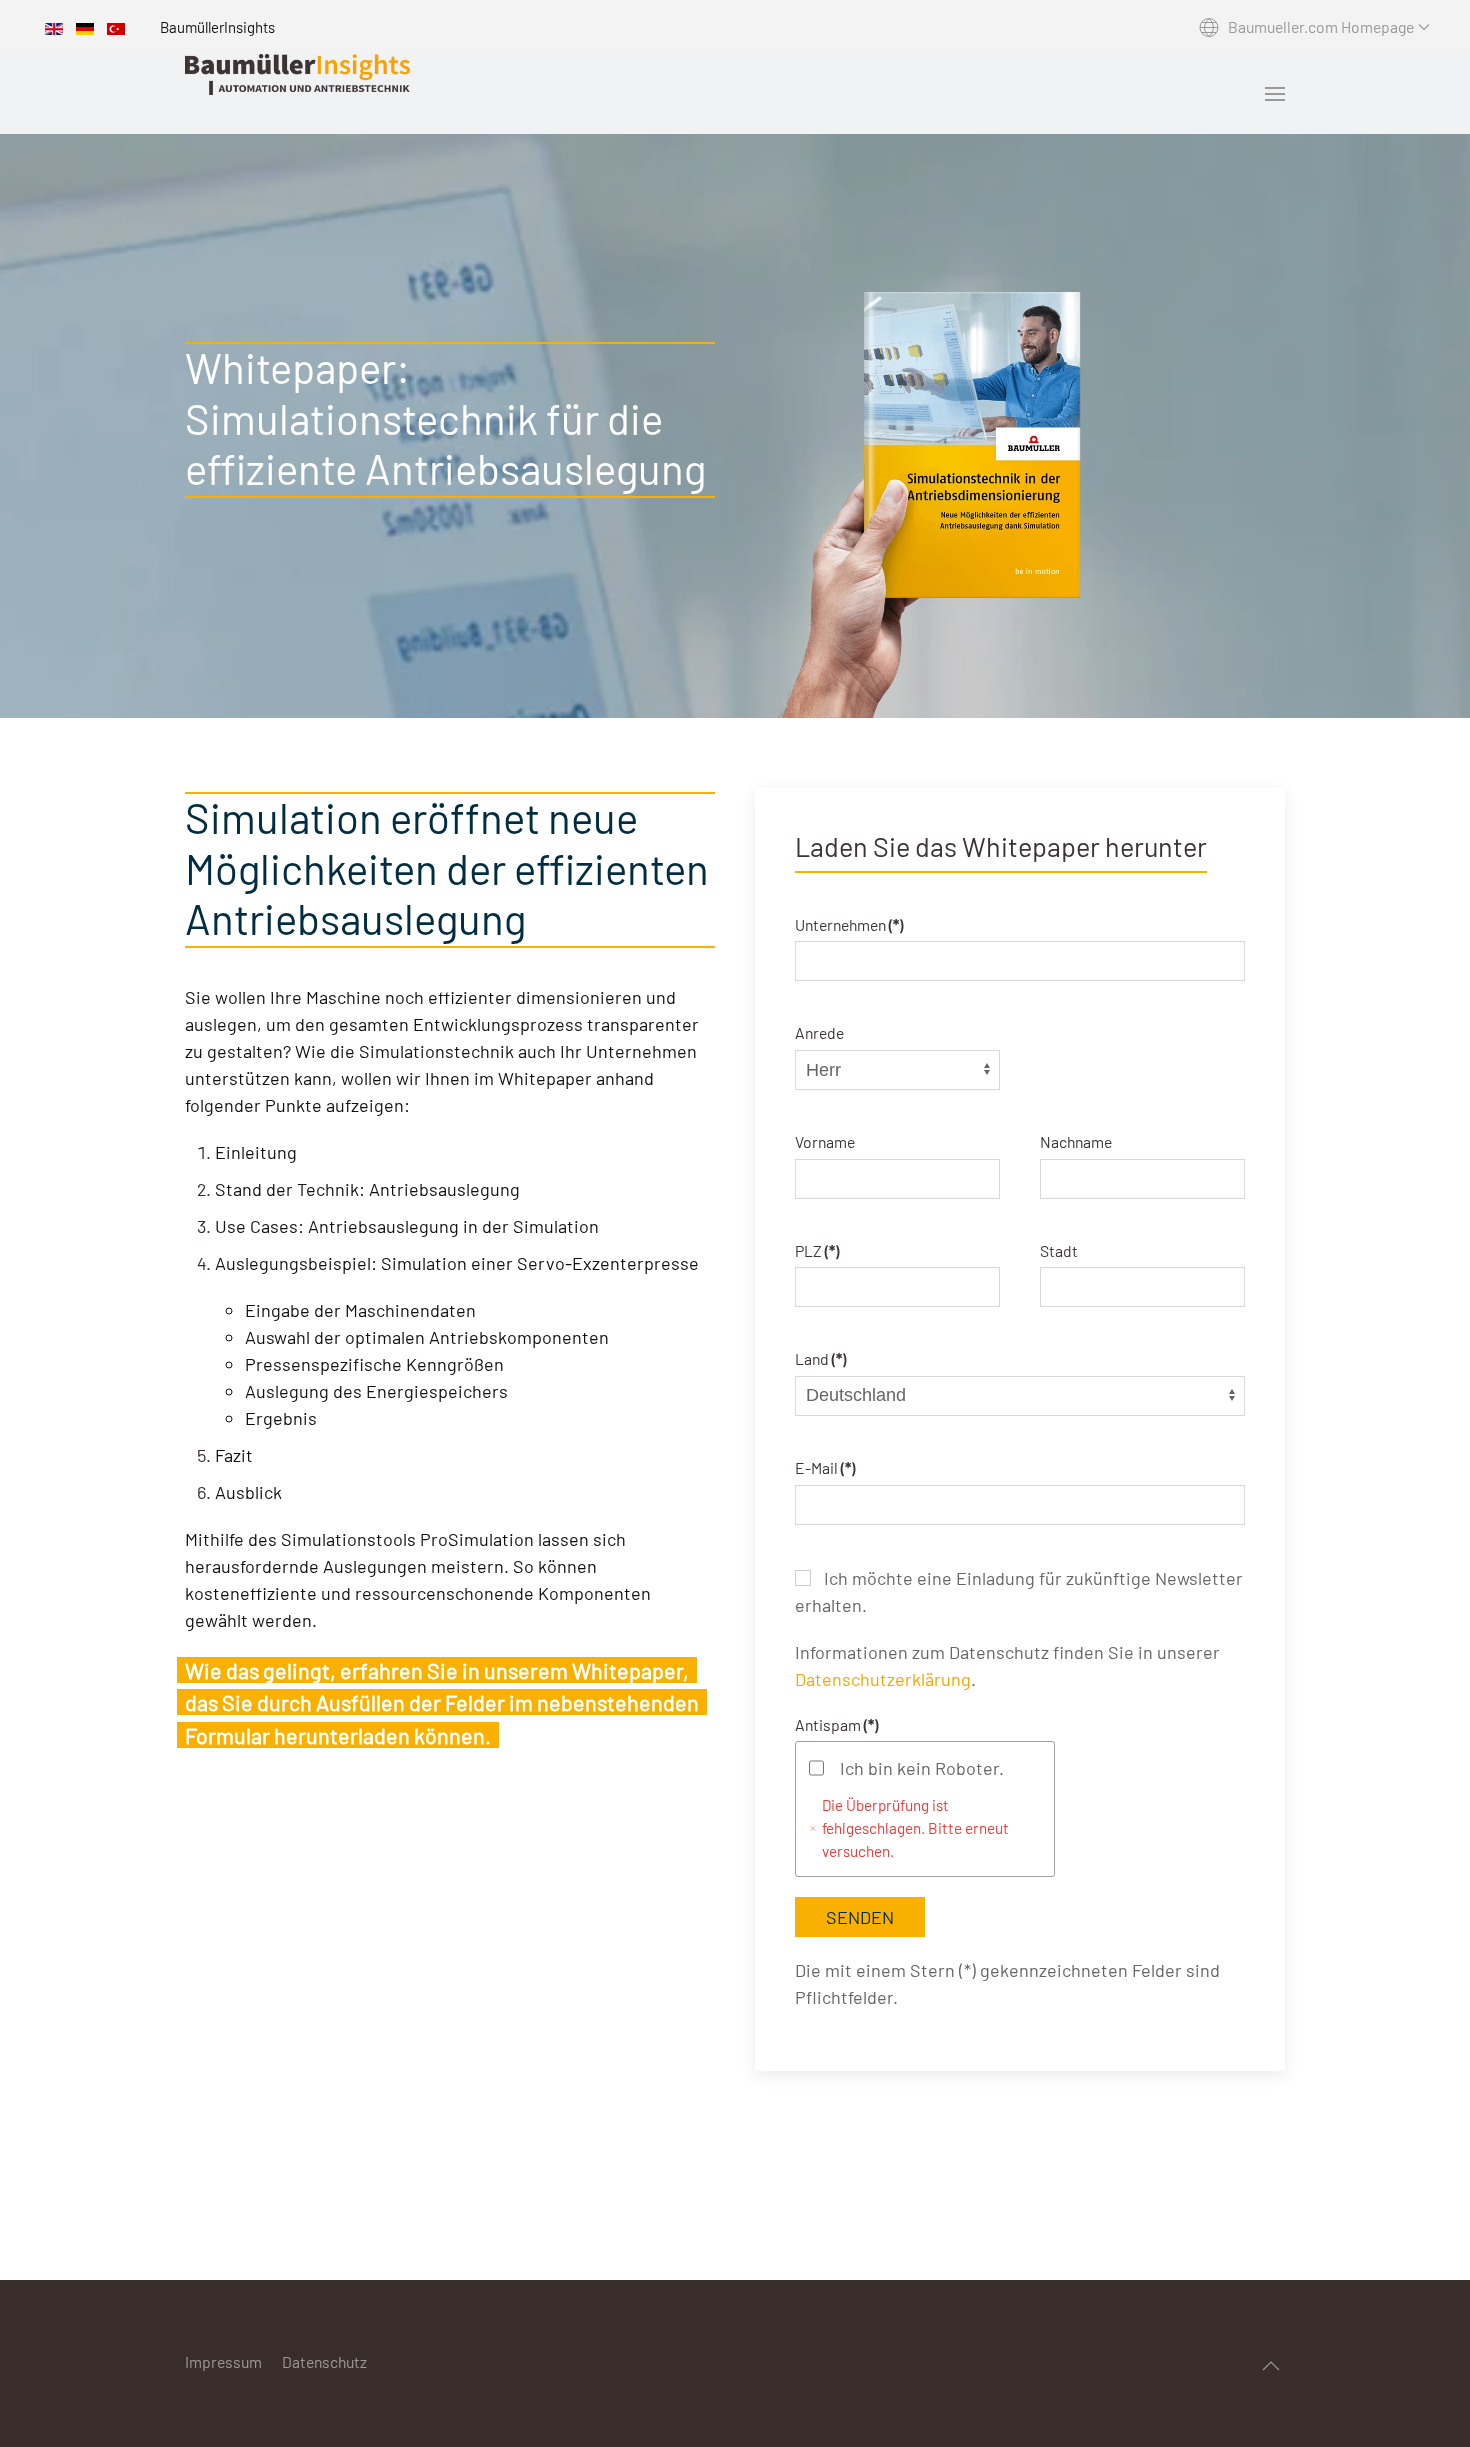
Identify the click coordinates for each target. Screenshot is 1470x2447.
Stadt (1059, 1249)
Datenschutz (324, 2361)
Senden (860, 1916)
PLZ (817, 1249)
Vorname (825, 1141)
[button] (1275, 94)
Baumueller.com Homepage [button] (1321, 26)
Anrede (819, 1032)
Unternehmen (849, 923)
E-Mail (825, 1467)
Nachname (1076, 1141)
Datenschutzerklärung (883, 1678)
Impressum (223, 2361)
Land (820, 1358)
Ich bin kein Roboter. (922, 1767)
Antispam (836, 1723)
